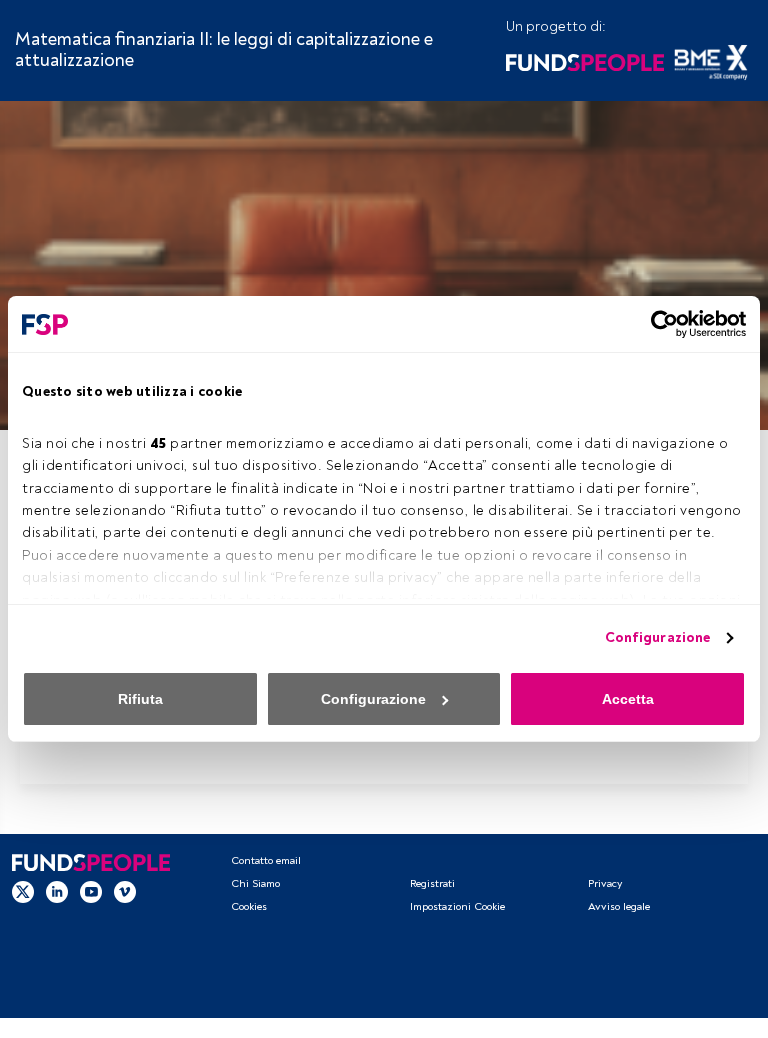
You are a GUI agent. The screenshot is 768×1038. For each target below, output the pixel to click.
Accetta (628, 699)
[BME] (711, 60)
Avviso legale (619, 906)
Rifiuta (140, 699)
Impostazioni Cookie (457, 906)
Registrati (432, 883)
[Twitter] (23, 892)
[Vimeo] (125, 892)
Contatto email (266, 860)
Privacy (605, 883)
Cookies (249, 906)
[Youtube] (91, 892)
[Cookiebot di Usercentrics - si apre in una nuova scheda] (658, 324)
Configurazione (657, 637)
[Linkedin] (57, 892)
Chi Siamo (255, 883)
